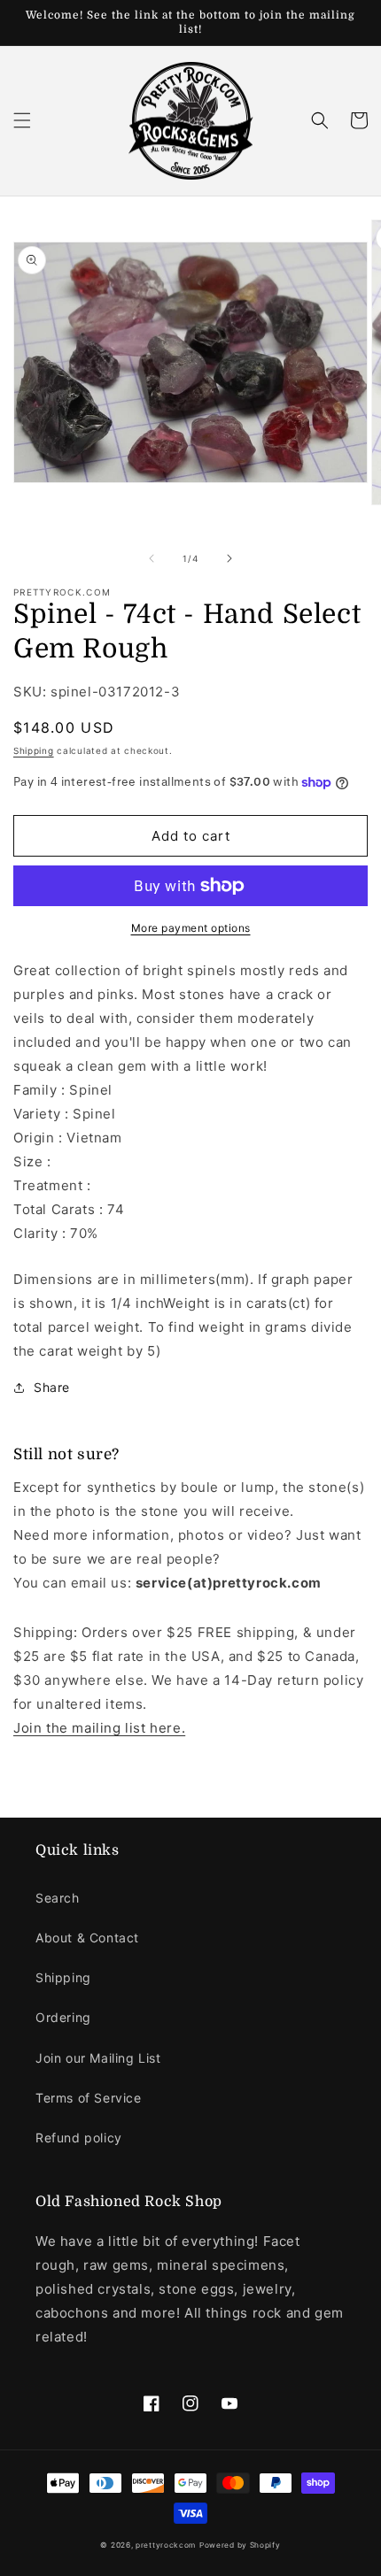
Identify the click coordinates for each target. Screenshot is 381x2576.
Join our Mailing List (98, 2058)
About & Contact (87, 1938)
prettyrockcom (166, 2545)
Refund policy (79, 2138)
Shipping (34, 750)
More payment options (191, 928)
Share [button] (52, 1387)
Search (58, 1898)
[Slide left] (152, 558)
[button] (22, 120)
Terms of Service (89, 2098)
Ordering (63, 2017)
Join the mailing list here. (99, 1728)
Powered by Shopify (240, 2545)
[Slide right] (229, 558)
